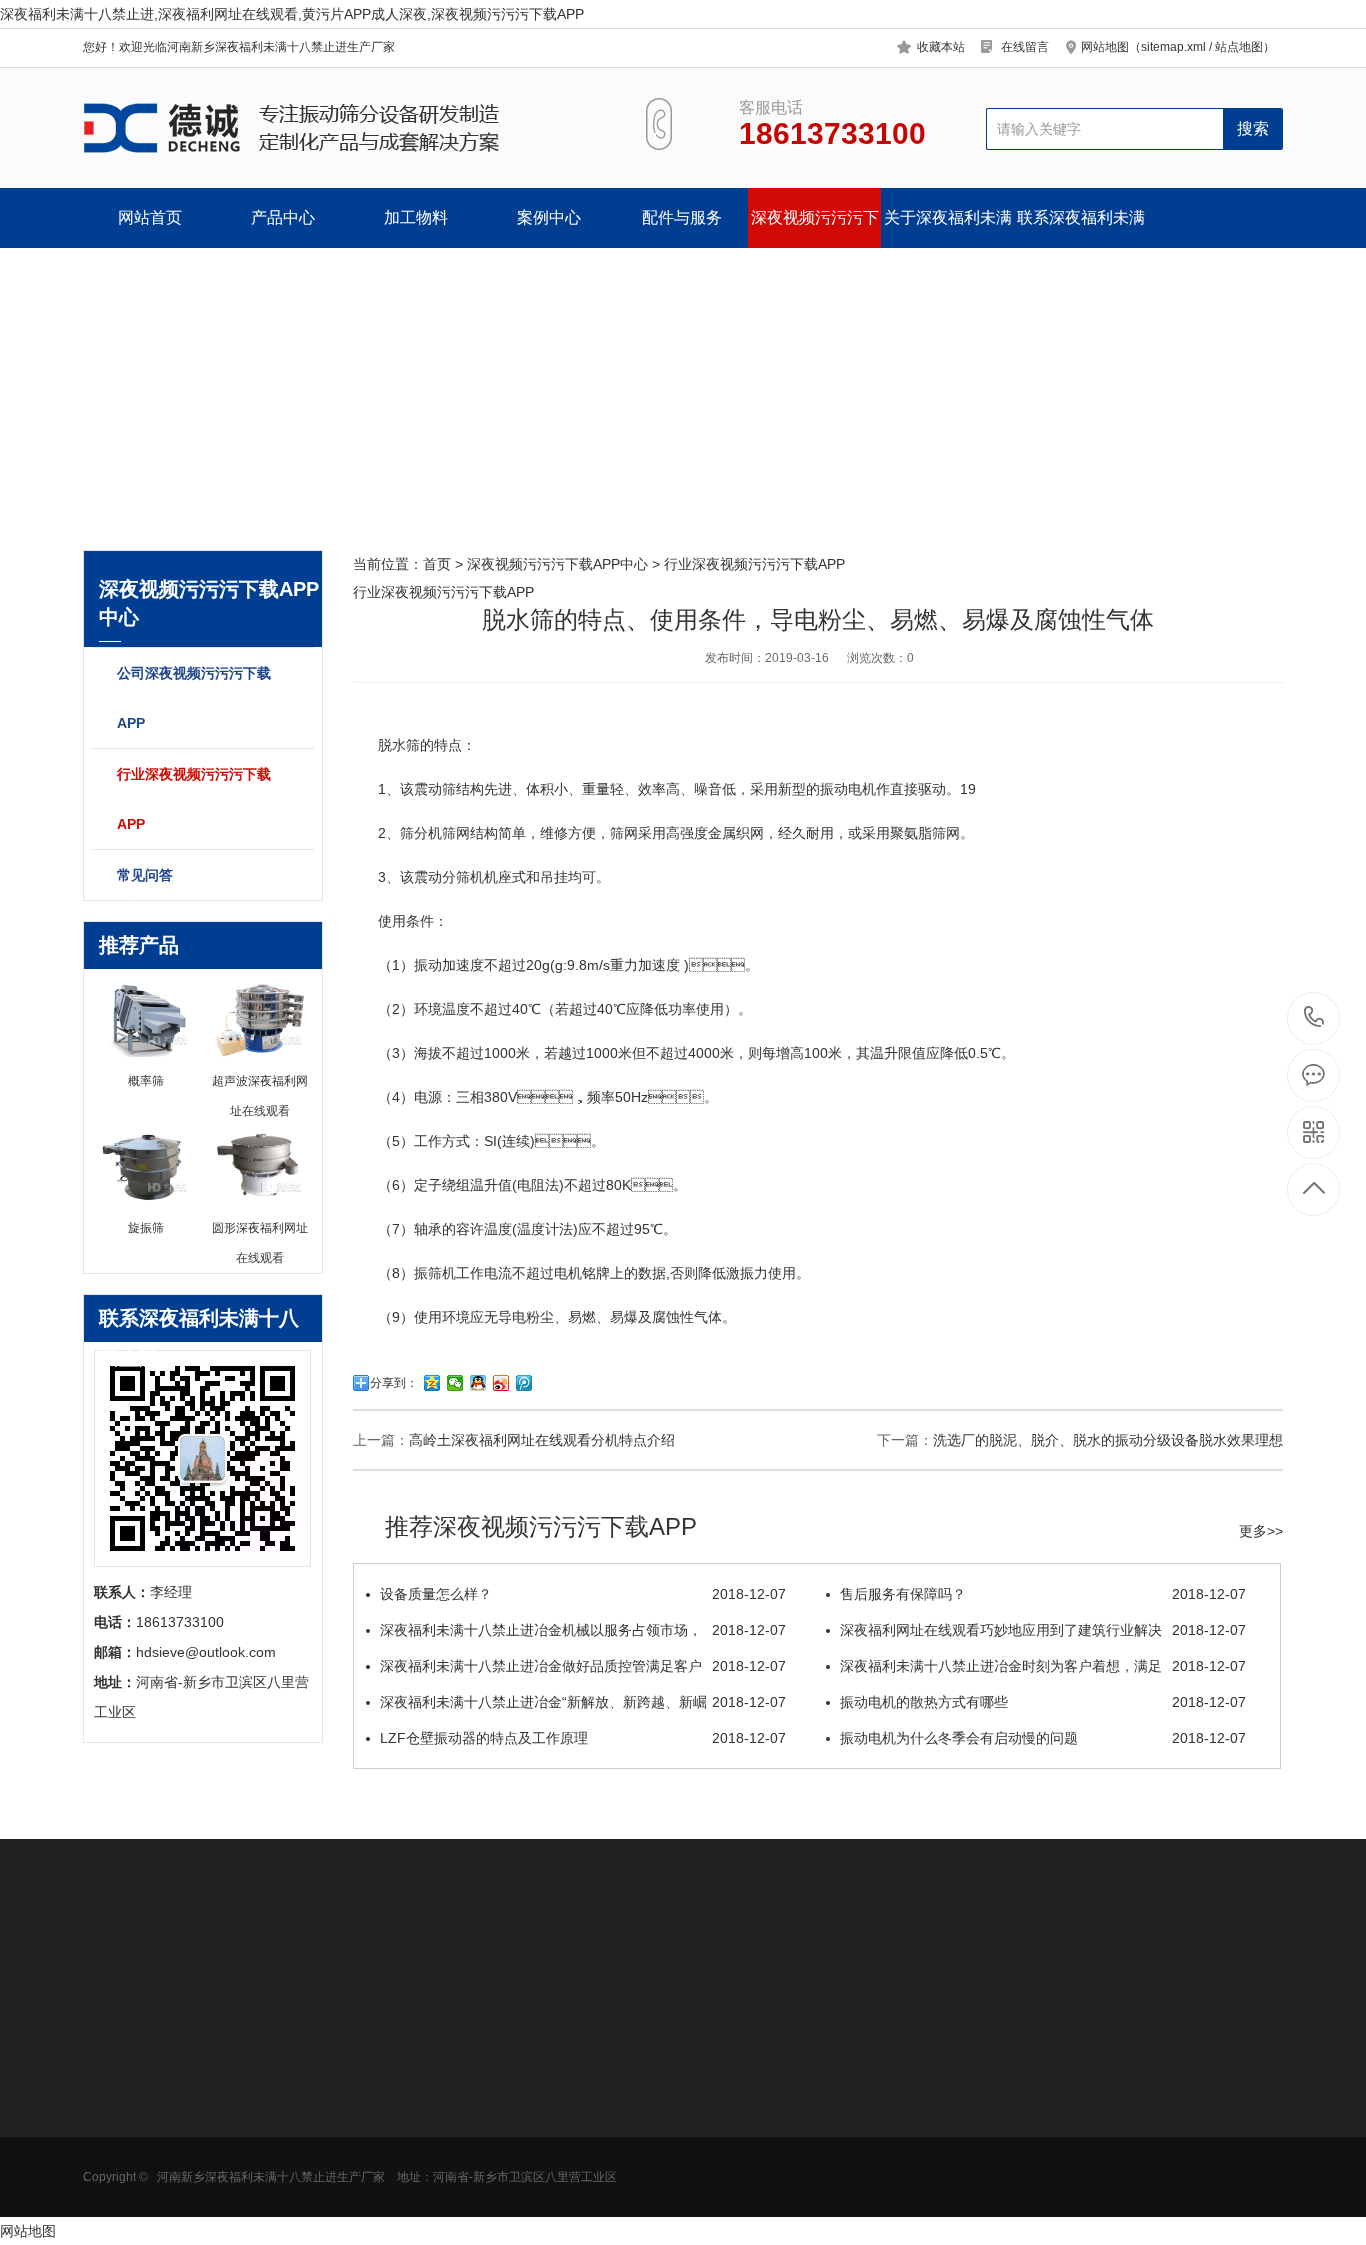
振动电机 (848, 789)
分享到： (394, 1383)
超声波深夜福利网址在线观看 (424, 2109)
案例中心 (549, 217)
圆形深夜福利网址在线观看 (146, 2079)
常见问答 (145, 875)
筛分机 (421, 833)
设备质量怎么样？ (583, 1594)
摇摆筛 (382, 2222)
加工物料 (416, 217)
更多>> (1261, 1531)
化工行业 (250, 2132)
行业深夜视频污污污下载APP (194, 799)
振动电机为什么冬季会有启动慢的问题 (1043, 1738)
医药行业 (250, 2102)
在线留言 (1025, 47)
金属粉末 (250, 2162)
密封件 (521, 2132)
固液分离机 (118, 2192)
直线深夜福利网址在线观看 (424, 2169)
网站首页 (150, 217)
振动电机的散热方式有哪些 (1043, 1702)
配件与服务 (682, 217)
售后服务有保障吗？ (1043, 1594)
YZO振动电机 (542, 2072)
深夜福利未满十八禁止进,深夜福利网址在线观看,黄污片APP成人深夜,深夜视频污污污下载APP (292, 14)
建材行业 (250, 2192)
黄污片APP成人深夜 (145, 2132)
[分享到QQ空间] (432, 1383)
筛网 (514, 2102)
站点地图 (1239, 47)
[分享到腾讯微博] (524, 1383)
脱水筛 (399, 745)
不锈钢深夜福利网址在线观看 (424, 2139)
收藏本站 (941, 47)
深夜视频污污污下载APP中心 (815, 228)
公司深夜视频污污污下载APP (194, 698)
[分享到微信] (455, 1383)
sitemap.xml (1173, 47)
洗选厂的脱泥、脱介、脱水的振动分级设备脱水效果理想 (1108, 1440)
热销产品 (393, 2025)
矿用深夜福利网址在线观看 (146, 2169)
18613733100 (1314, 1018)
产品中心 (283, 217)
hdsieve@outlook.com (839, 2138)
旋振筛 (382, 2072)
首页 (437, 564)
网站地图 (28, 2231)
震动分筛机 (449, 877)
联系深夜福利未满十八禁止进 (1081, 228)
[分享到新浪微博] (501, 1383)
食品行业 (250, 2072)
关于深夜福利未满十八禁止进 (948, 228)
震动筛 (435, 789)
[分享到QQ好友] (478, 1383)
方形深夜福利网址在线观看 (146, 2109)
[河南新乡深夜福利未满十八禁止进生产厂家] (340, 128)
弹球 (514, 2192)
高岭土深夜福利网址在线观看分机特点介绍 (542, 1440)
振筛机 (435, 1273)
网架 (514, 2162)
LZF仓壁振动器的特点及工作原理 (583, 1738)
